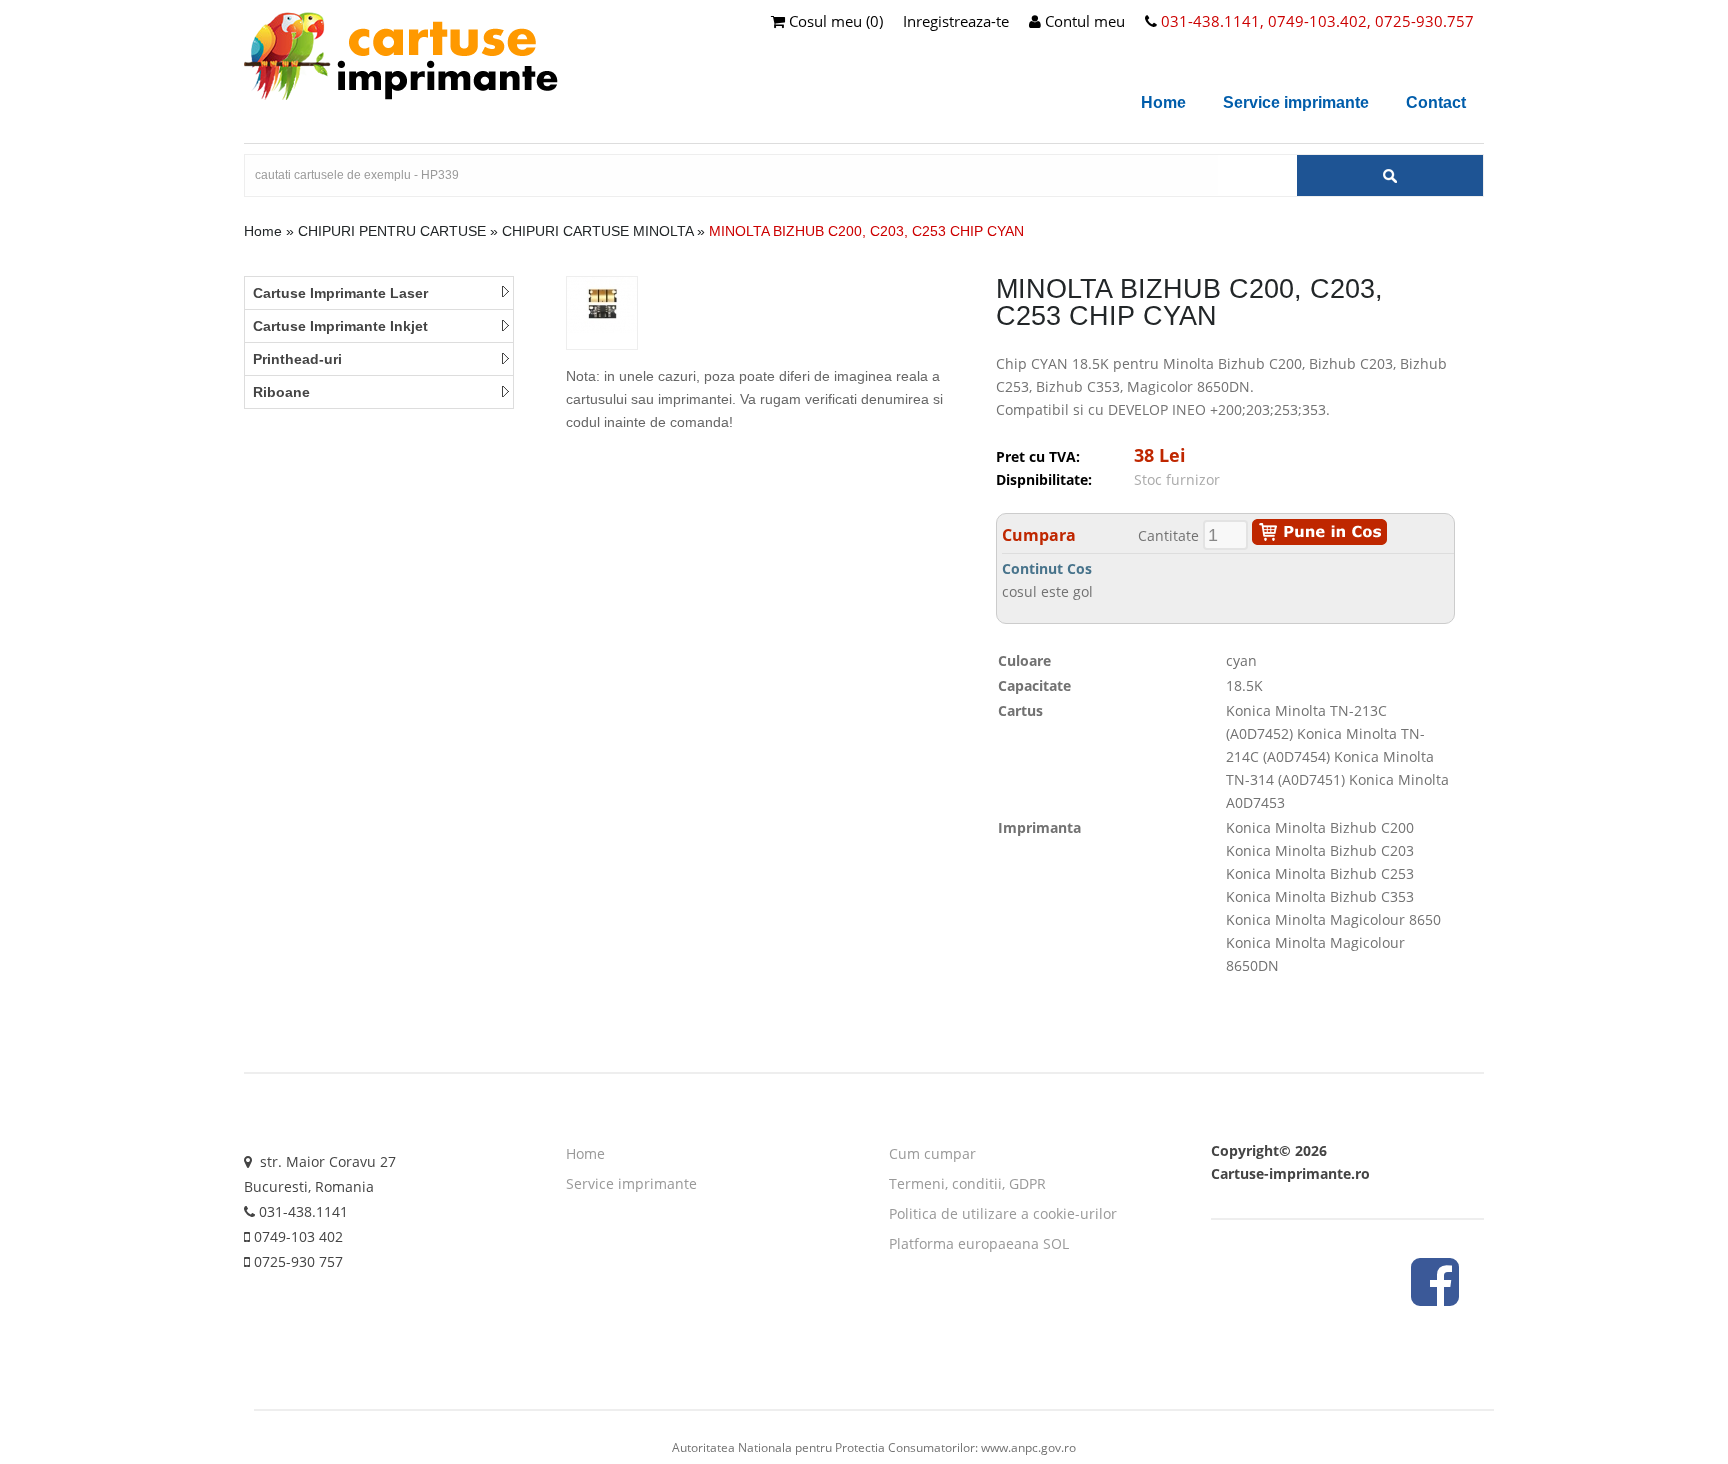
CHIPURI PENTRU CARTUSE (392, 231)
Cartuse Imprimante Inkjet (340, 326)
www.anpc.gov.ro (1028, 1447)
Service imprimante (1296, 102)
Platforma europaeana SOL (979, 1243)
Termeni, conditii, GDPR (967, 1183)
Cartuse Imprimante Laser (340, 293)
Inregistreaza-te (956, 21)
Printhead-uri (297, 359)
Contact (1436, 102)
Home (1163, 102)
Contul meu (1083, 21)
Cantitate (1168, 535)
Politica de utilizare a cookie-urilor (1003, 1213)
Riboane (281, 392)
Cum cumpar (932, 1153)
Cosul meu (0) (834, 21)
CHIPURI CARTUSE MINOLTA (597, 231)
